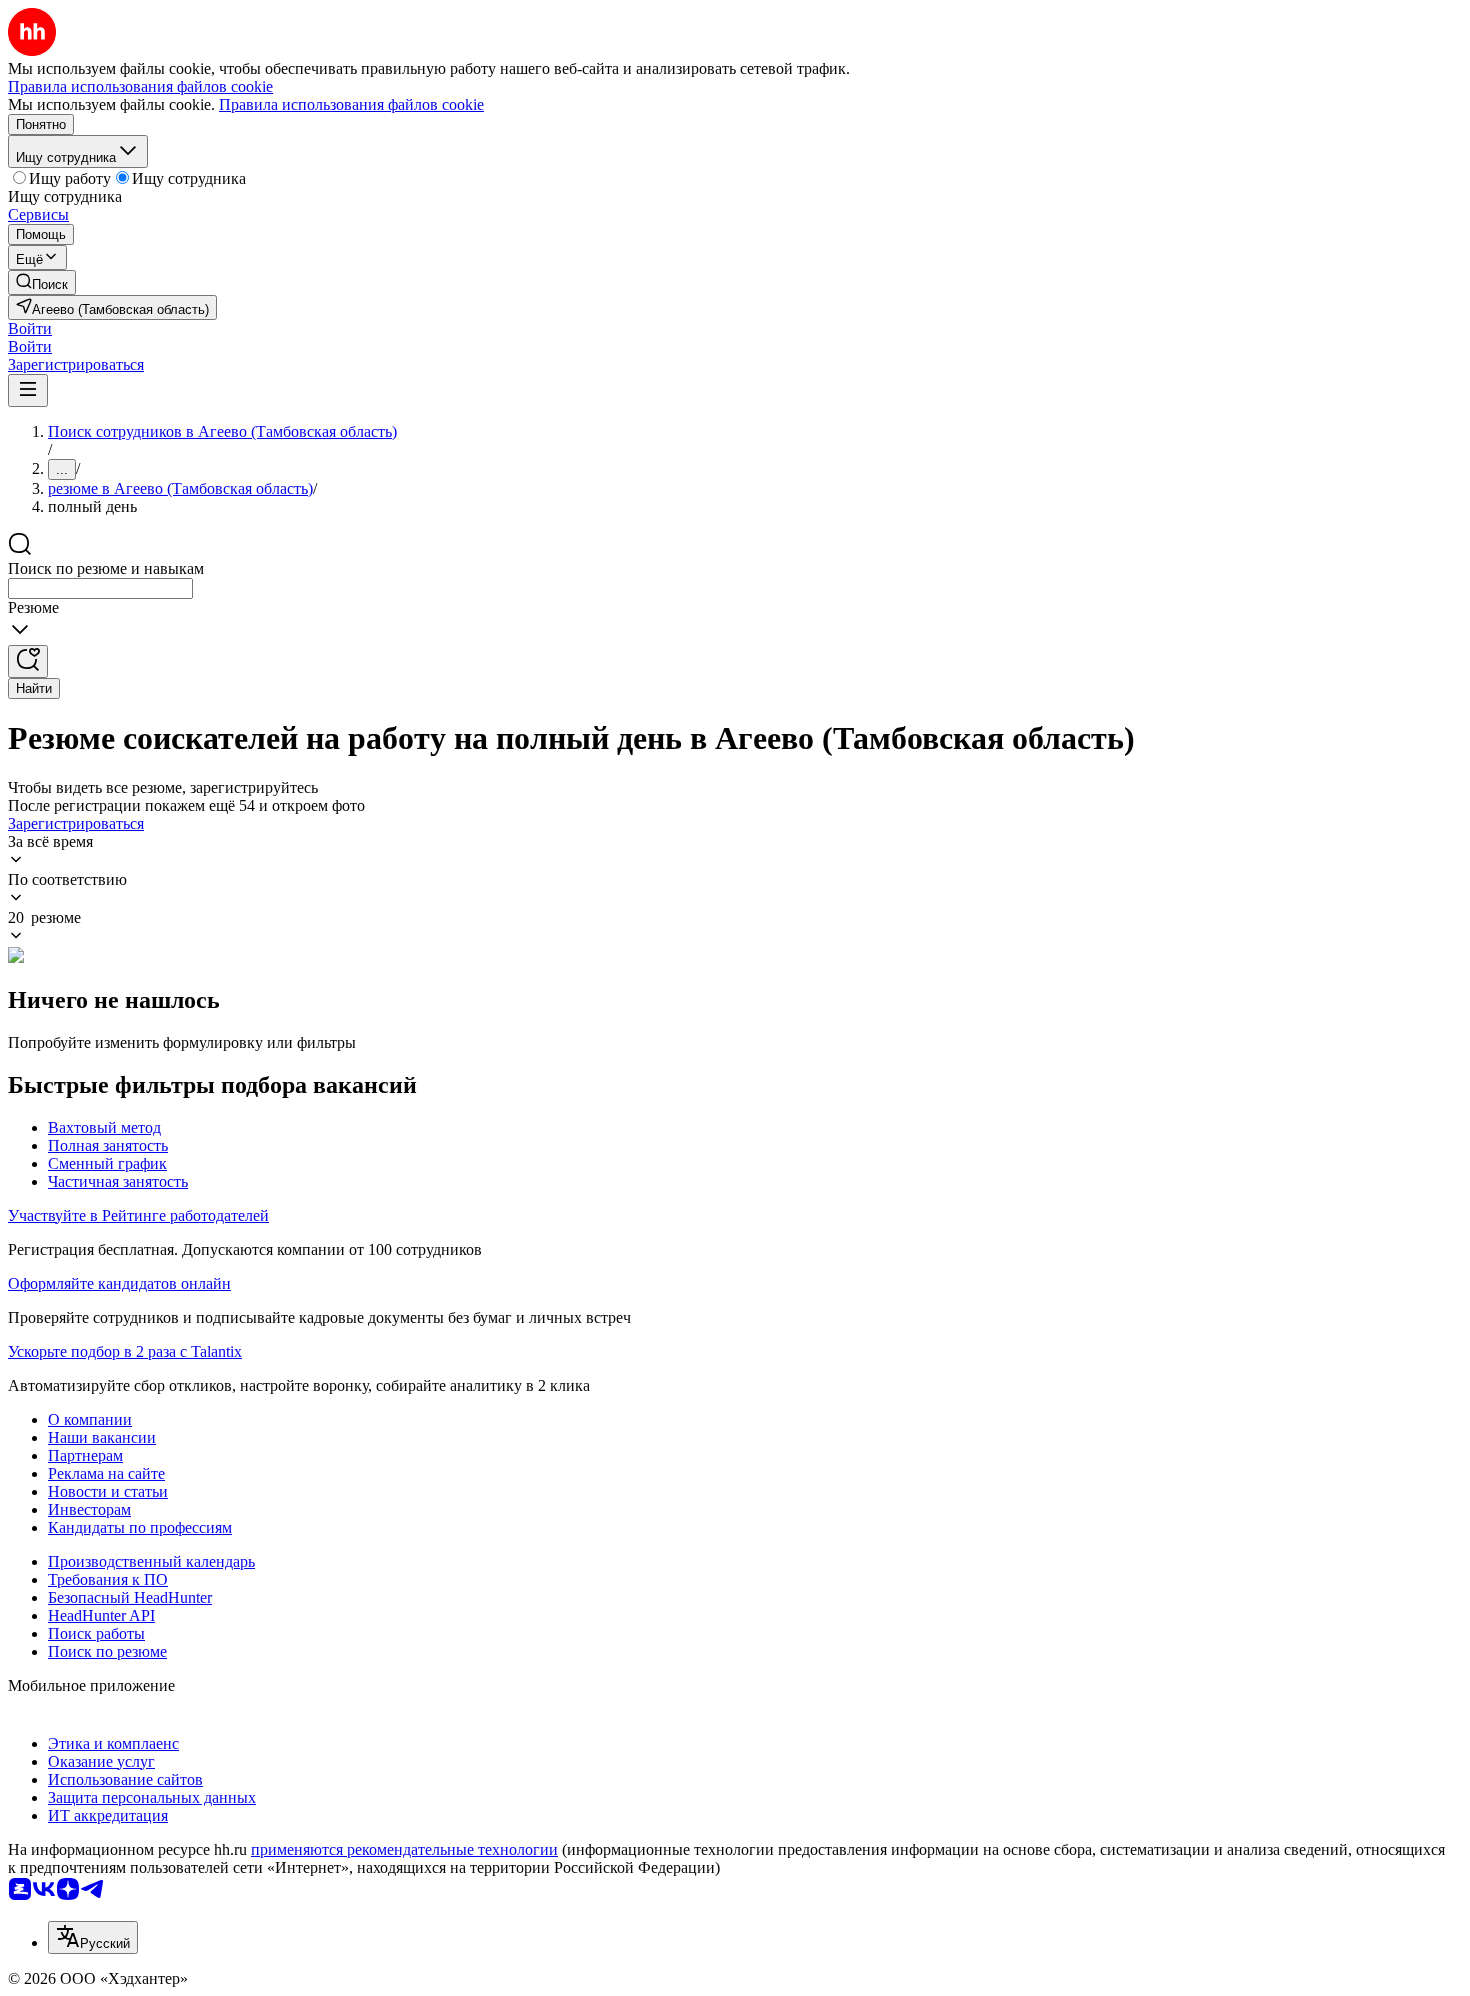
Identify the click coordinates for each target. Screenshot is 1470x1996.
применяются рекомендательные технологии (404, 1849)
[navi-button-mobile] (28, 390)
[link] (42, 282)
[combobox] (100, 588)
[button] (30, 328)
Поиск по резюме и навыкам (106, 568)
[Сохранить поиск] (28, 661)
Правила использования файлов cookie (351, 104)
